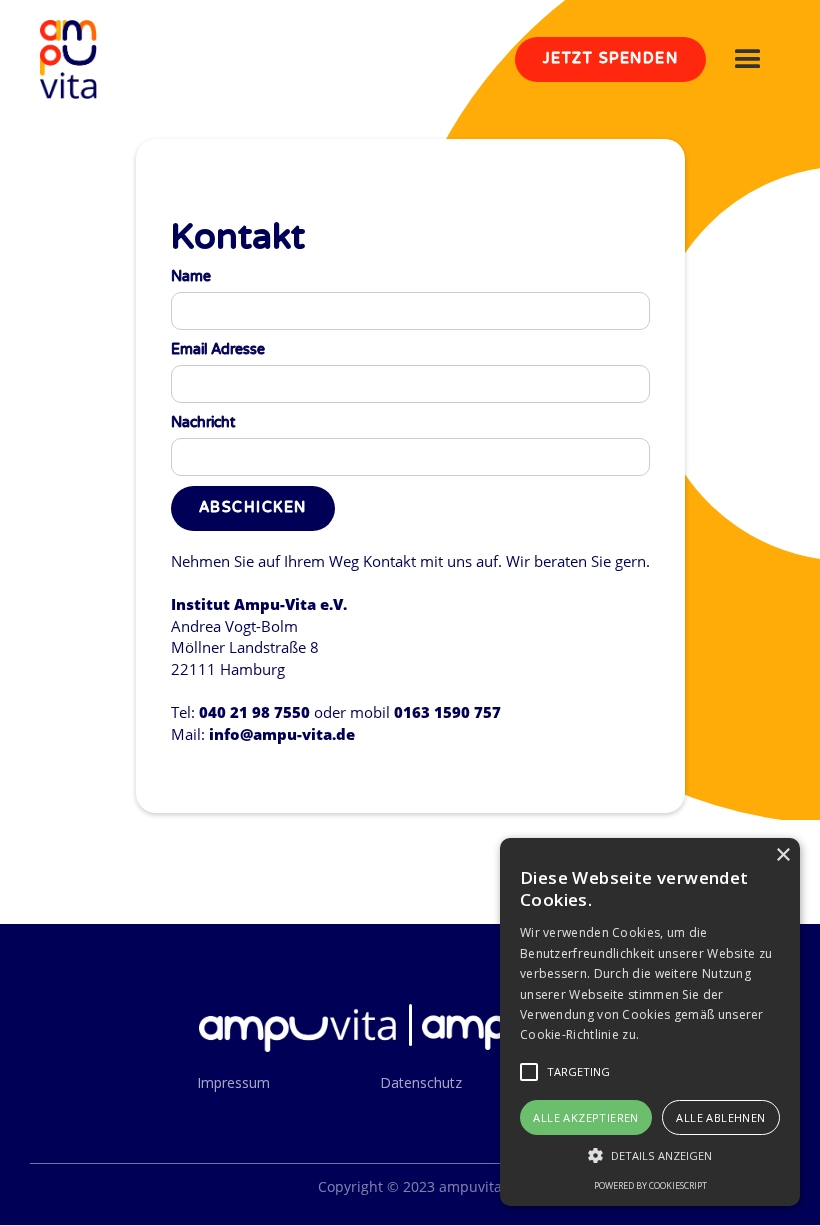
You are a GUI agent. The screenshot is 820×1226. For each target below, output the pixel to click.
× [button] (782, 855)
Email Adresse (218, 349)
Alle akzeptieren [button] (585, 1117)
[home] (68, 59)
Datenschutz (421, 1082)
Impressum (233, 1082)
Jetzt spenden (611, 58)
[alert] (650, 1022)
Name (191, 276)
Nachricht (203, 422)
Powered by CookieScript (650, 1185)
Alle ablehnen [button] (720, 1117)
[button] (748, 60)
